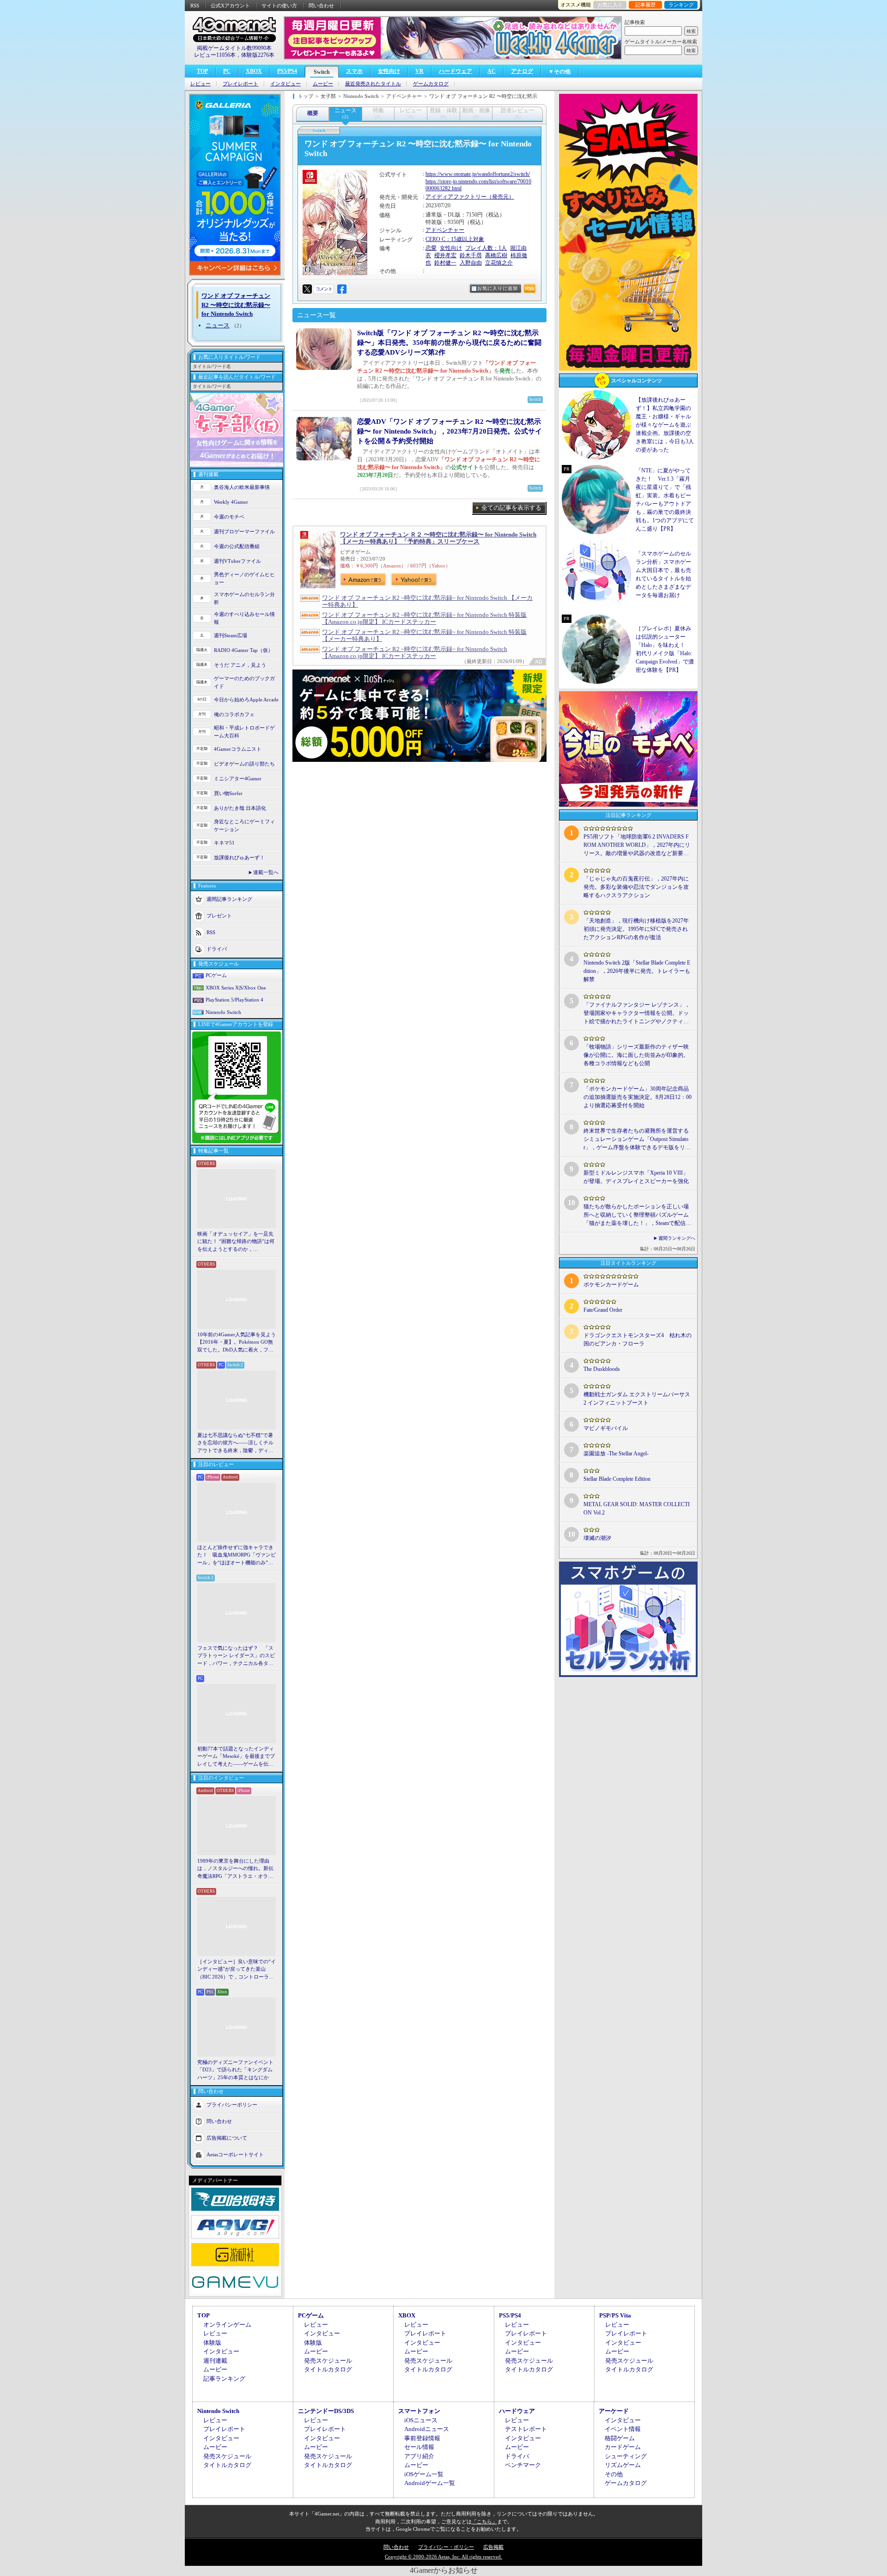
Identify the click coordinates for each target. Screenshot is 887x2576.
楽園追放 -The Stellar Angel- (616, 1454)
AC (492, 71)
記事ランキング (224, 2379)
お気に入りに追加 (498, 288)
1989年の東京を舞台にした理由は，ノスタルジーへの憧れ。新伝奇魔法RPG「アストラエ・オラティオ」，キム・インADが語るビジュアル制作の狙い (237, 1869)
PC (227, 71)
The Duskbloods (602, 1369)
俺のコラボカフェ (234, 714)
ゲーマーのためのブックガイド (244, 682)
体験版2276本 (258, 55)
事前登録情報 (422, 2438)
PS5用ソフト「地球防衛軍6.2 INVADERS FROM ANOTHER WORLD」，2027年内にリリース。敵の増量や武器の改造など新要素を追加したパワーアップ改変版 (637, 845)
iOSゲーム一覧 (424, 2474)
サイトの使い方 (279, 6)
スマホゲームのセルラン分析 (244, 598)
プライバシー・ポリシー (446, 2547)
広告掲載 (493, 2547)
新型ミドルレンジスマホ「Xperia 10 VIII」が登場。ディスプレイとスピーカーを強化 (636, 1177)
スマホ (354, 71)
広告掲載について (227, 2138)
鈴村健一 (445, 263)
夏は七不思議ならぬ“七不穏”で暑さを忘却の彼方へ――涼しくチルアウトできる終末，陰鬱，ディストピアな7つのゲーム (235, 1443)
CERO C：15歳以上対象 (455, 239)
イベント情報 (623, 2429)
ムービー (323, 84)
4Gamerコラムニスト (238, 749)
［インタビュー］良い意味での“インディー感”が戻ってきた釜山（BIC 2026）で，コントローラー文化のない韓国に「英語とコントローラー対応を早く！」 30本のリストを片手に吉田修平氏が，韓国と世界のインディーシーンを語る (237, 1970)
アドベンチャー (445, 230)
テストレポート (526, 2429)
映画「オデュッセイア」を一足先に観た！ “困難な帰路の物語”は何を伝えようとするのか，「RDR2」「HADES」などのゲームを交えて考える (236, 1242)
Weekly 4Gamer (231, 502)
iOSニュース (421, 2420)
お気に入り (610, 5)
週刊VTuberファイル (237, 561)
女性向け (389, 71)
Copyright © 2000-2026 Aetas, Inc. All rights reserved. (443, 2557)
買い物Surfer (228, 793)
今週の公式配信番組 (237, 546)
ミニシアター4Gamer (238, 778)
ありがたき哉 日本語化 (240, 808)
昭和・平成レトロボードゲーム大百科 (244, 732)
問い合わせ (321, 6)
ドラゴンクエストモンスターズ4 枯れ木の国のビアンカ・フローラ (638, 1339)
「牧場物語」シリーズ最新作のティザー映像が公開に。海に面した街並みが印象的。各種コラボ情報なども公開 (636, 1055)
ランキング (681, 5)
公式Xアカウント (230, 6)
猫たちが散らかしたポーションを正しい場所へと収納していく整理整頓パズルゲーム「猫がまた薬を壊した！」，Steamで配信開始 (637, 1215)
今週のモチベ (229, 517)
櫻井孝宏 (445, 255)
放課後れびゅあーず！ (239, 857)
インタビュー (286, 84)
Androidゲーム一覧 (430, 2483)
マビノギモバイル (606, 1428)
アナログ (522, 71)
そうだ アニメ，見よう (240, 665)
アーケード (614, 2411)
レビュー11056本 (215, 55)
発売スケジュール (328, 2361)
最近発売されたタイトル (373, 84)
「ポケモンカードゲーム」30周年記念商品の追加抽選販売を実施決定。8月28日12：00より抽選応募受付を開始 (638, 1097)
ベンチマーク (523, 2465)
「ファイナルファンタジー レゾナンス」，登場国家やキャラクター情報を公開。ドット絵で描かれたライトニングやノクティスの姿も (637, 1014)
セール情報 (419, 2447)
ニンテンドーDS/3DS (326, 2411)
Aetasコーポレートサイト (235, 2154)
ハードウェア (456, 71)
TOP (202, 71)
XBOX (254, 71)
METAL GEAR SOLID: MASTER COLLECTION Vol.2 (637, 1508)
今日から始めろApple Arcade (246, 700)
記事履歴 (645, 5)
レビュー (200, 84)
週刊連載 (215, 2361)
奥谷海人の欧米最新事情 (242, 487)
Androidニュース (427, 2429)
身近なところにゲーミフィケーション (244, 825)
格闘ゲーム (620, 2438)
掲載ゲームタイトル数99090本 (234, 48)
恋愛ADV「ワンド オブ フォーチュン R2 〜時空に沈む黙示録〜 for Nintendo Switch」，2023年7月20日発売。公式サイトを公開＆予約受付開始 (450, 431)
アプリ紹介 (419, 2456)
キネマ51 (224, 843)
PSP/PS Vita (615, 2315)
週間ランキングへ (677, 1238)
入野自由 (471, 263)
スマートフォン (419, 2411)
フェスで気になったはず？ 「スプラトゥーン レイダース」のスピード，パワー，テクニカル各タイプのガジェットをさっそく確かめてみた (236, 1656)
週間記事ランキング (229, 899)
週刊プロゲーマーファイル (244, 531)
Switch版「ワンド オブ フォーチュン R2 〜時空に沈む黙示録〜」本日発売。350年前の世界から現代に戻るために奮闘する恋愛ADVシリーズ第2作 (449, 343)
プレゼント (219, 916)
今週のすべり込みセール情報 (244, 618)
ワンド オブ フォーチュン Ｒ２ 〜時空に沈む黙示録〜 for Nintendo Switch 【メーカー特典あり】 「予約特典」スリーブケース (438, 538)
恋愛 (431, 248)
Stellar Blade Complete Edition (617, 1479)
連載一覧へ (266, 872)
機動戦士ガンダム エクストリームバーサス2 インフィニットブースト (637, 1399)
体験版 (212, 2343)
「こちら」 (484, 2522)
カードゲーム (623, 2447)
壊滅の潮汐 (597, 1538)
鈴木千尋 (471, 255)
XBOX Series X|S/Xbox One (236, 988)
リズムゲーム (623, 2465)
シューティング (626, 2456)
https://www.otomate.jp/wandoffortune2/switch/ (478, 174)
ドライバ (217, 949)
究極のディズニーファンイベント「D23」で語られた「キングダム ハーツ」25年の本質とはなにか (235, 2070)
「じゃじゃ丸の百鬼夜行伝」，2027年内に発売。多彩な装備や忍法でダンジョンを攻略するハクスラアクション (636, 887)
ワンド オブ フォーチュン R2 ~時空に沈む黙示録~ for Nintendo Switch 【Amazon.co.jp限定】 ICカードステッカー (415, 652)
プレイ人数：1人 (486, 248)
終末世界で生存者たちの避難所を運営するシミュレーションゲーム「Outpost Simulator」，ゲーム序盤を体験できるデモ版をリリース (637, 1140)
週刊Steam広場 (231, 635)
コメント (324, 289)
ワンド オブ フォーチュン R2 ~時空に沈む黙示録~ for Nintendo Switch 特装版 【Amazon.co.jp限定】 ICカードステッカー (424, 618)
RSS (195, 6)
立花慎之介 (499, 263)
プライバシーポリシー (232, 2105)
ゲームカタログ (431, 84)
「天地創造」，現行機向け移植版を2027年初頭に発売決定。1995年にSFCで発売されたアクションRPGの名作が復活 (636, 929)
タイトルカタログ (328, 2369)
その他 (614, 2474)
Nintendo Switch (223, 1012)
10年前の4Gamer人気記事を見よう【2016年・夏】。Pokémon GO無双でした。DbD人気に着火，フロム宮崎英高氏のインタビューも (237, 1343)
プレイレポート (240, 84)
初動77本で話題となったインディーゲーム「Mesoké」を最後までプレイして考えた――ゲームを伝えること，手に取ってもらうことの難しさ (236, 1757)
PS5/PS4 (287, 71)
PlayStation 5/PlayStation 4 (234, 1000)
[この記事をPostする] (307, 289)
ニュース (218, 325)
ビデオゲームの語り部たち (244, 764)
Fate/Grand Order (603, 1310)
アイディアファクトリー (456, 197)
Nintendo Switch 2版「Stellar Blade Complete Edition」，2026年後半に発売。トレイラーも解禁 (637, 971)
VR (419, 71)
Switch (322, 72)
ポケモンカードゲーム (611, 1285)
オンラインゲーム (227, 2325)
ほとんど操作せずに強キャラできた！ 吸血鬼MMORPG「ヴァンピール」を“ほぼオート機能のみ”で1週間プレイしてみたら (237, 1556)
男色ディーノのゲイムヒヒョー (244, 578)
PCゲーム (216, 975)
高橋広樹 (496, 255)
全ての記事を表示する (511, 508)
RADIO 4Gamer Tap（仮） (243, 650)
